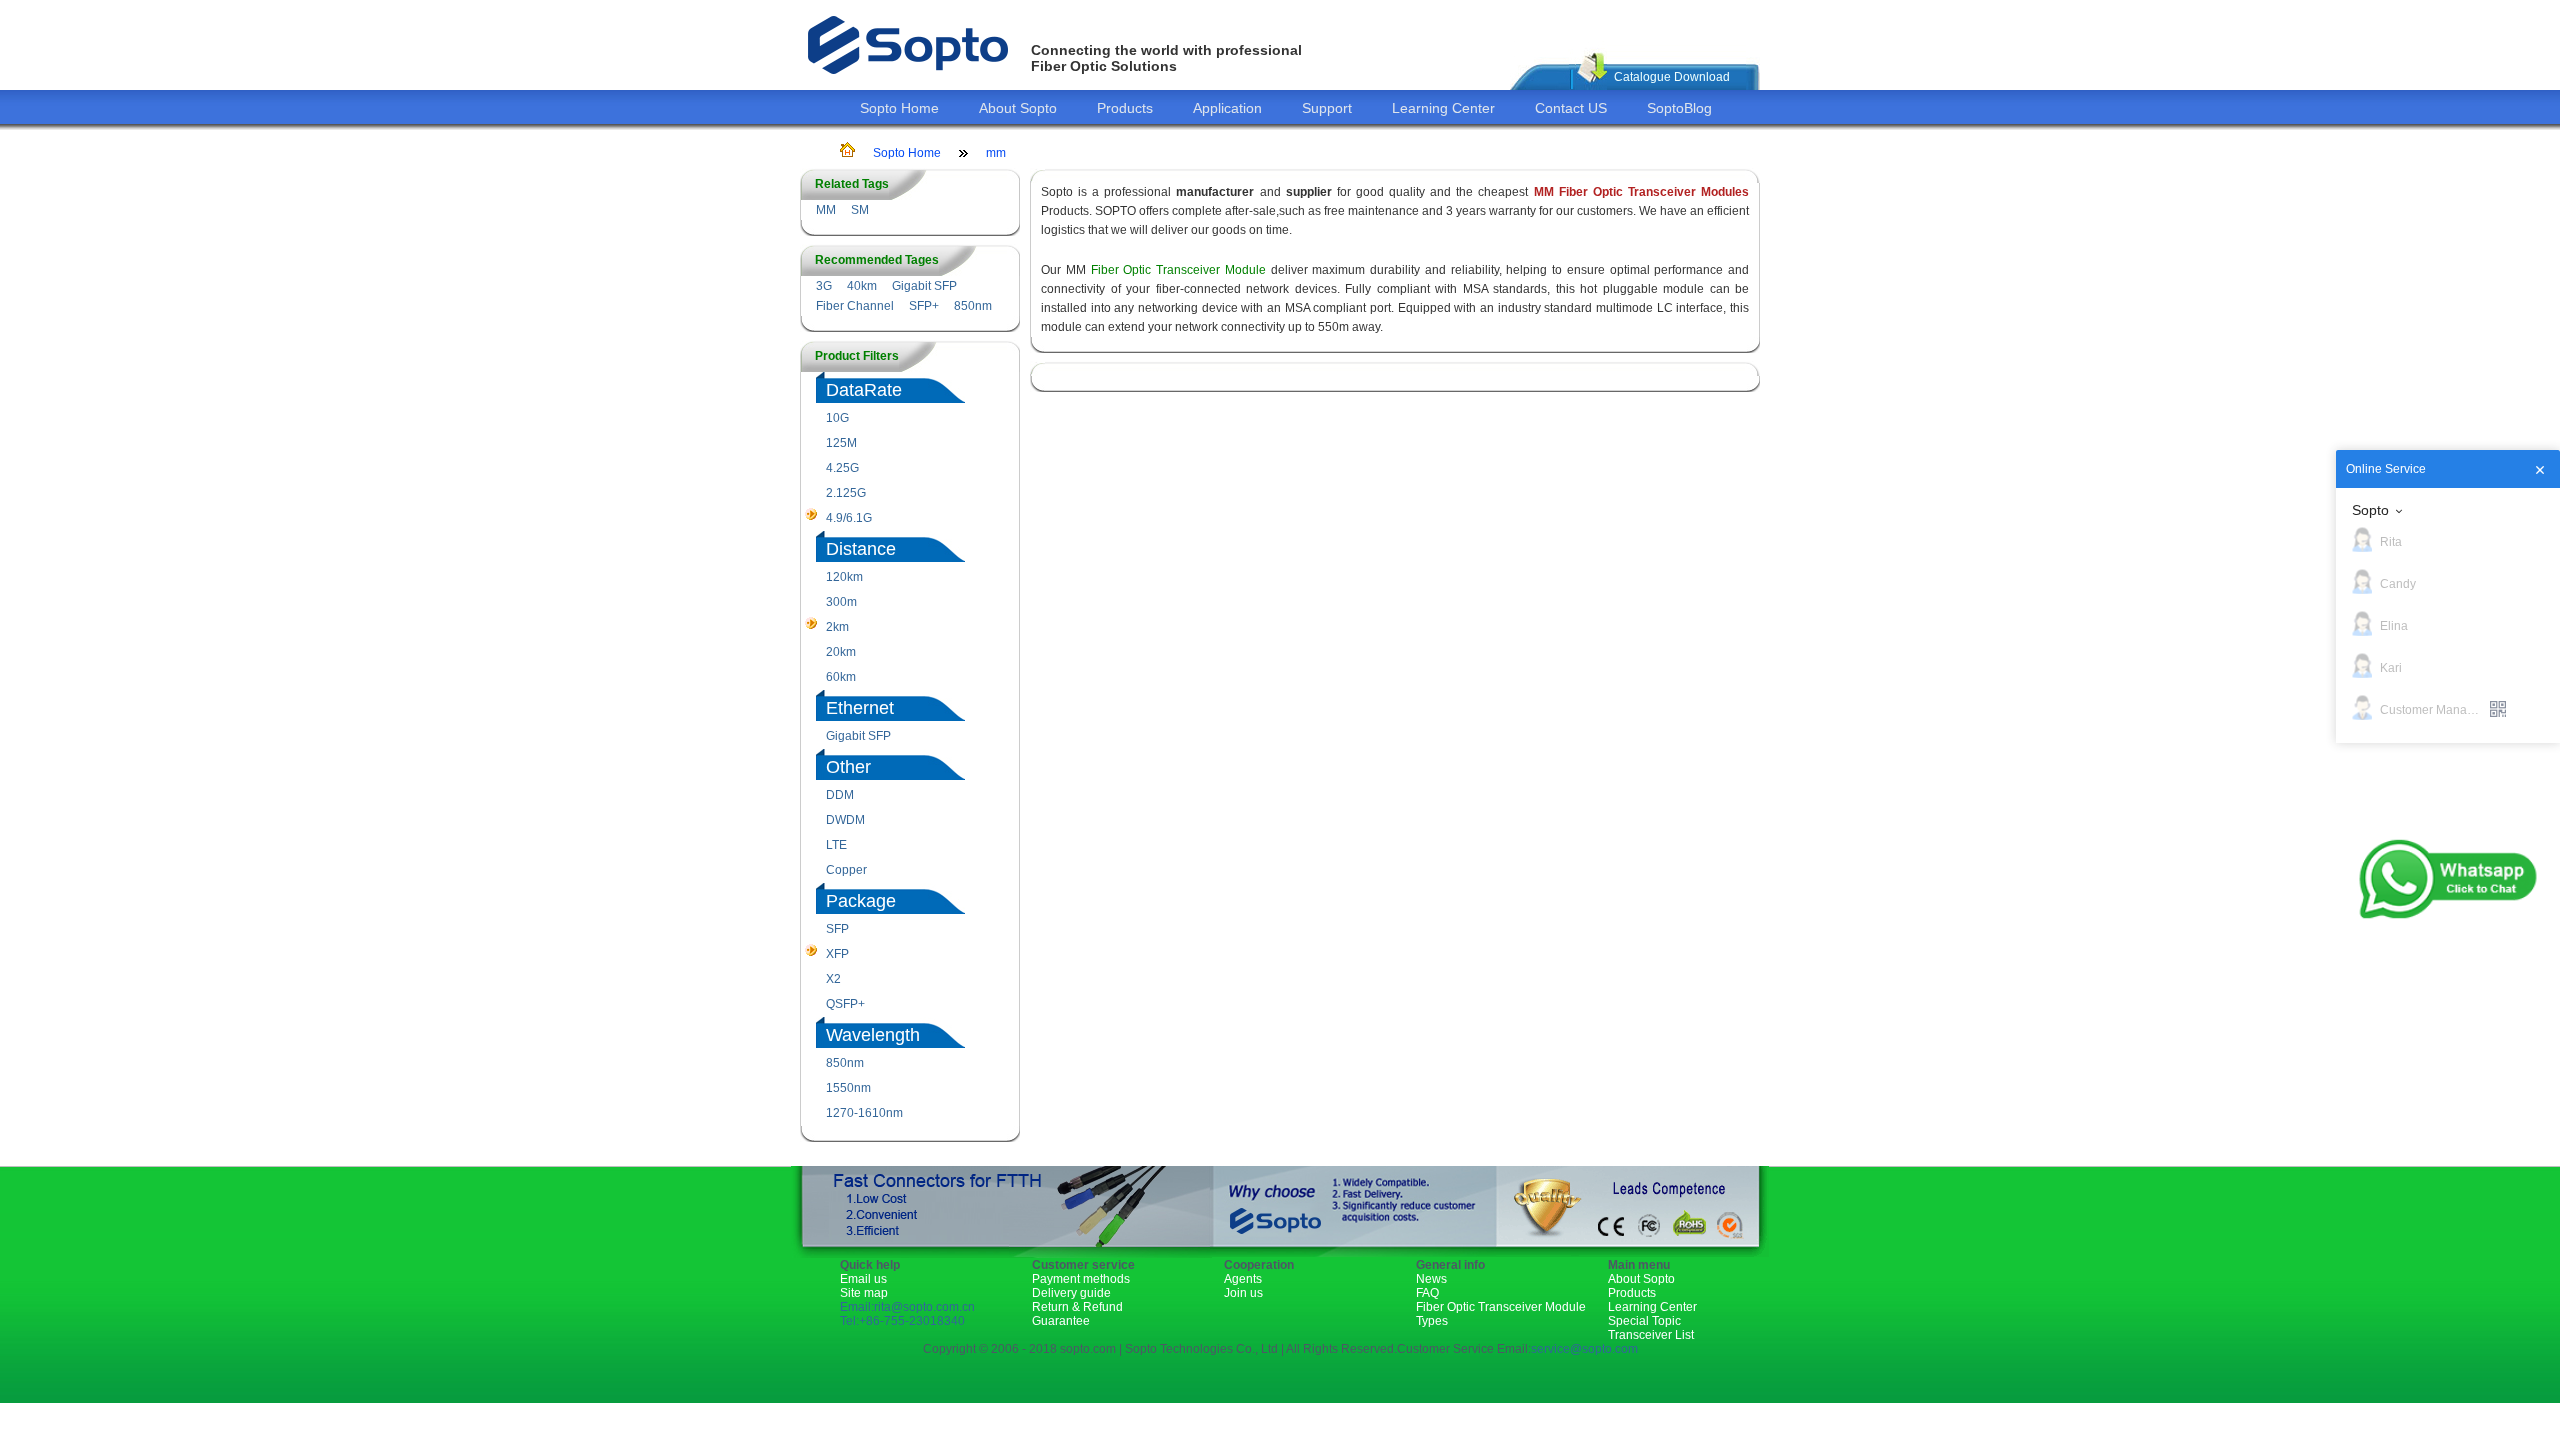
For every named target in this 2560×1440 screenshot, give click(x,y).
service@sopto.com (1584, 1349)
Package (861, 901)
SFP (837, 929)
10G (837, 418)
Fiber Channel (855, 306)
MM (826, 210)
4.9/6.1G (849, 518)
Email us (863, 1279)
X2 (833, 979)
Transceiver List (1651, 1335)
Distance (861, 549)
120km (844, 577)
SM (860, 210)
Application (1227, 108)
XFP (837, 954)
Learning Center (1443, 108)
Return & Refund (1077, 1307)
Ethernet (860, 708)
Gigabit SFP (924, 286)
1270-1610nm (864, 1113)
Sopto (2370, 510)
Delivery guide (1071, 1293)
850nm (973, 306)
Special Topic (1644, 1321)
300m (841, 602)
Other (848, 767)
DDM (840, 795)
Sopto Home (899, 108)
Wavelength (873, 1035)
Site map (864, 1293)
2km (837, 627)
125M (841, 443)
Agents (1243, 1279)
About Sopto (1018, 108)
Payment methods (1081, 1279)
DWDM (845, 820)
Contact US (1571, 108)
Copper (846, 870)
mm (996, 153)
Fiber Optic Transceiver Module (1178, 270)
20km (841, 652)
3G (824, 286)
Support (1327, 108)
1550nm (848, 1088)
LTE (836, 845)
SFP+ (924, 306)
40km (862, 286)
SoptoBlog (1679, 108)
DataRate (864, 390)
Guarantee (1061, 1321)
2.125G (846, 493)
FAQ (1427, 1293)
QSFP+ (845, 1004)
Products (1125, 108)
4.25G (842, 468)
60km (841, 677)
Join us (1243, 1293)
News (1431, 1279)
